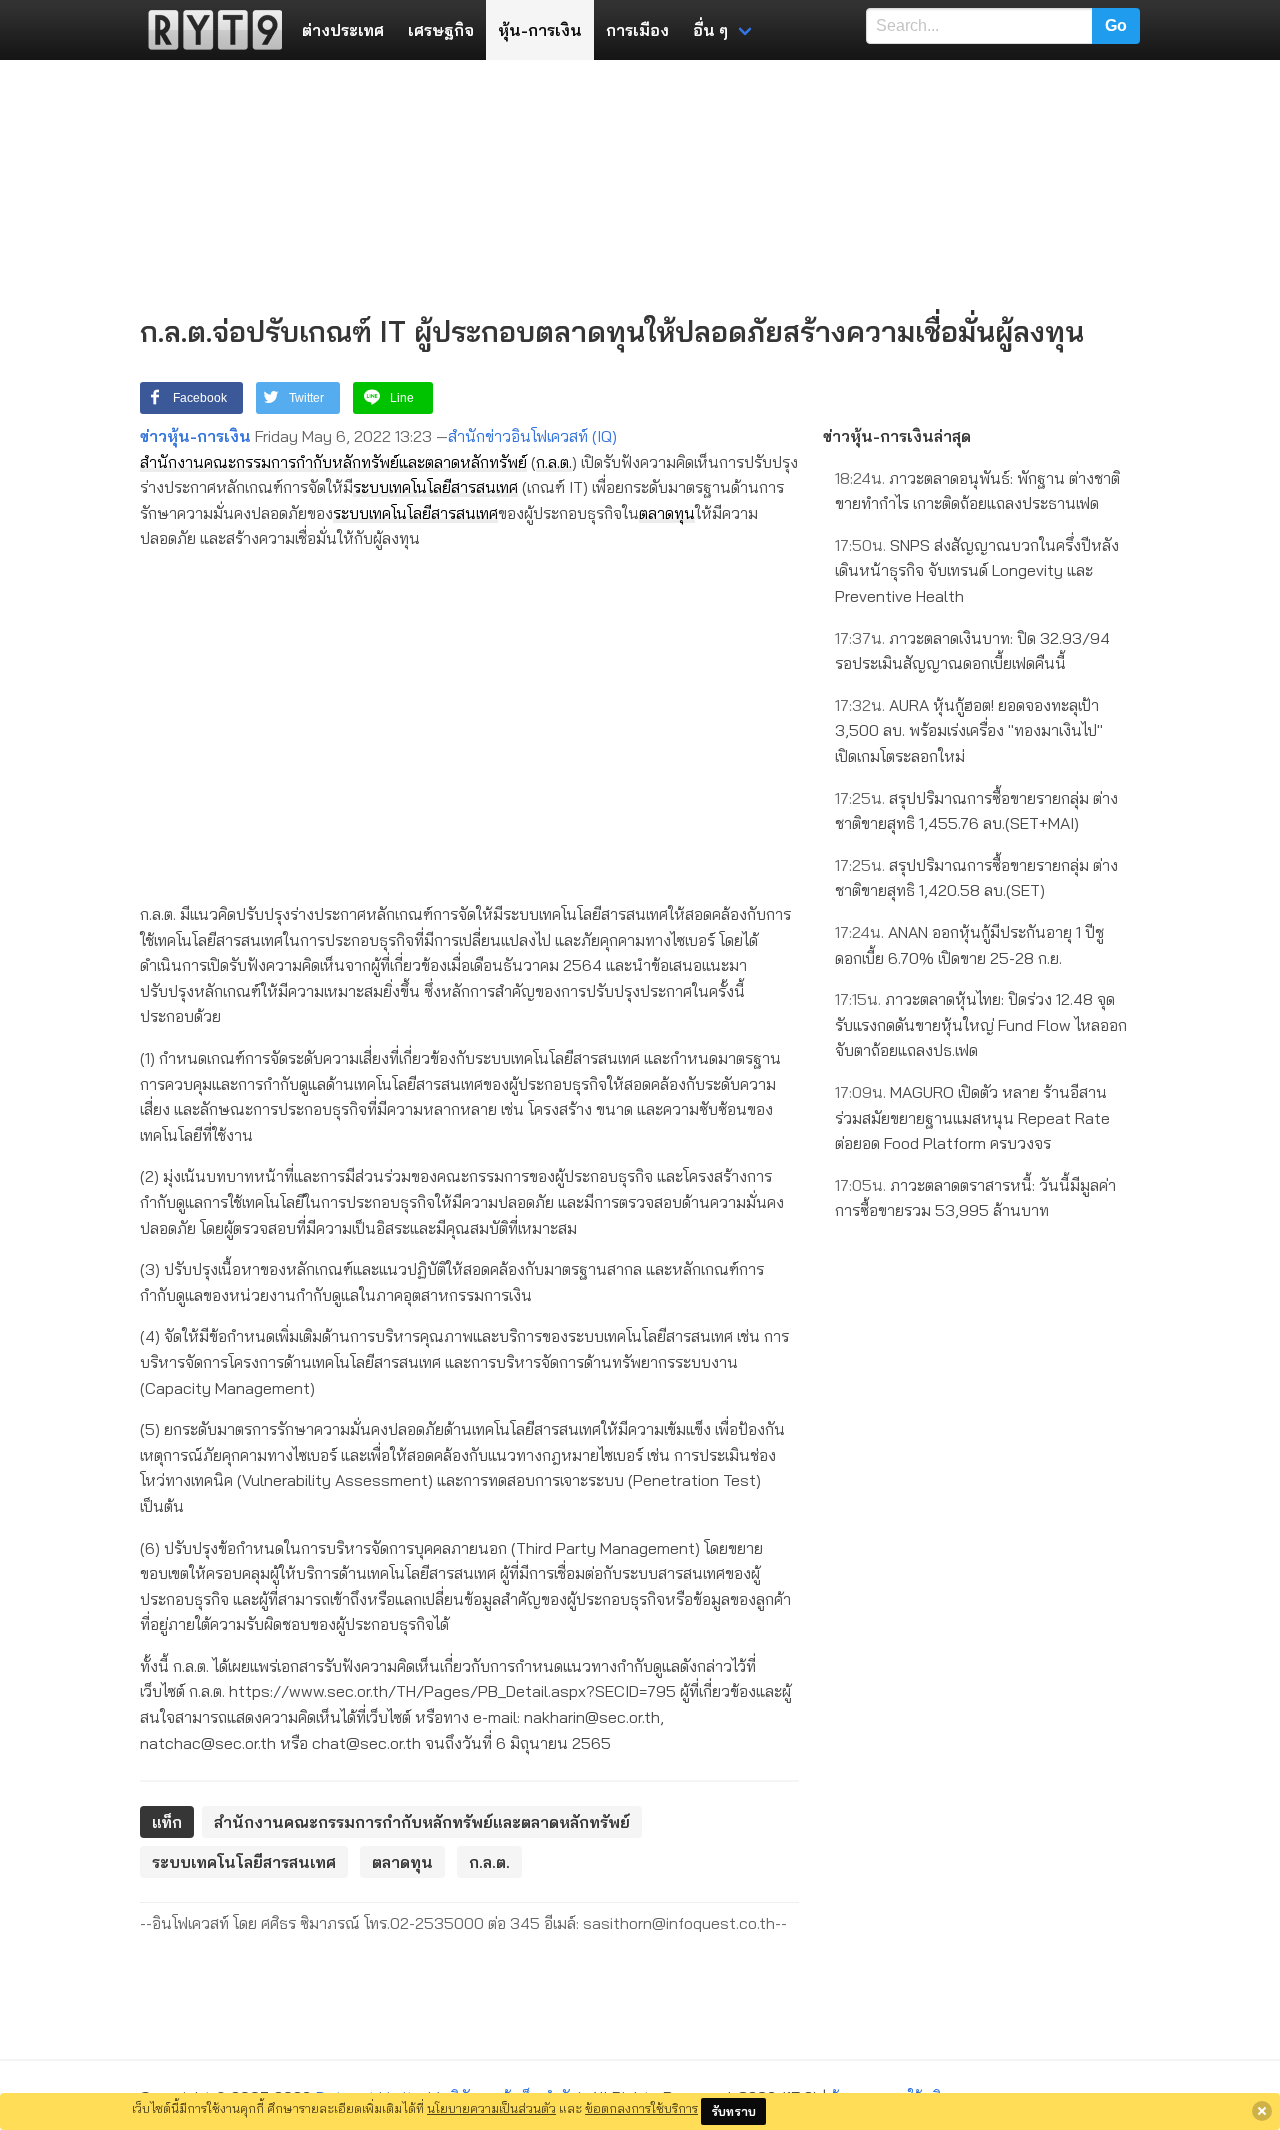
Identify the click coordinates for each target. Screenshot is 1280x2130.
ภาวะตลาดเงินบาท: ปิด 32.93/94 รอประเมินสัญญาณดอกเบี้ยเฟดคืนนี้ (972, 651)
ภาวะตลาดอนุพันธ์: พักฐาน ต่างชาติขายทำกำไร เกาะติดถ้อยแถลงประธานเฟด (977, 491)
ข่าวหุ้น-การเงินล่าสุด (897, 436)
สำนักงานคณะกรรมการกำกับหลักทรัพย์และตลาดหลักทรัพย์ (333, 462)
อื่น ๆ (710, 30)
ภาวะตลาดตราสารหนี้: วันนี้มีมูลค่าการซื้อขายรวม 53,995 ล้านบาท (975, 1198)
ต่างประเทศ (343, 30)
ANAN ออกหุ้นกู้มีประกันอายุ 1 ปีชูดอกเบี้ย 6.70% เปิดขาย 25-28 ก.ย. (969, 945)
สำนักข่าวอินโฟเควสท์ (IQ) (532, 436)
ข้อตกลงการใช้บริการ (641, 2108)
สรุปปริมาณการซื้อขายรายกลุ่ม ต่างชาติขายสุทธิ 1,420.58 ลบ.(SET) (976, 878)
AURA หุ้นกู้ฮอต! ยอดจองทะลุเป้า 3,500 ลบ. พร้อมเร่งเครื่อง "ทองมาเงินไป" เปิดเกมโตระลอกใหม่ (969, 730)
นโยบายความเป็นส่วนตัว (491, 2108)
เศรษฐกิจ (441, 30)
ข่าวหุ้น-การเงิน (195, 436)
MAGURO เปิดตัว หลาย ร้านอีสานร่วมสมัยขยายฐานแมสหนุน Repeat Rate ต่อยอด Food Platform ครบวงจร (972, 1117)
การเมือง (637, 30)
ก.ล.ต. (554, 462)
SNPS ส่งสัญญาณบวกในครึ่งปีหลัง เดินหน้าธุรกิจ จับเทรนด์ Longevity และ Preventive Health (977, 570)
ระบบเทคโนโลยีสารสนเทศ (435, 487)
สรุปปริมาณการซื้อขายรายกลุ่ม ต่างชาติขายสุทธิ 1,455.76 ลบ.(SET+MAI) (976, 811)
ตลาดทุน (667, 513)
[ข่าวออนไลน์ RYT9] (209, 30)
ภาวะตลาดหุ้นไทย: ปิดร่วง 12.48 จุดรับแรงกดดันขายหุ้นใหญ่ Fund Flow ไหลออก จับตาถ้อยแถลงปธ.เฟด (981, 1024)
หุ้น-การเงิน (540, 30)
